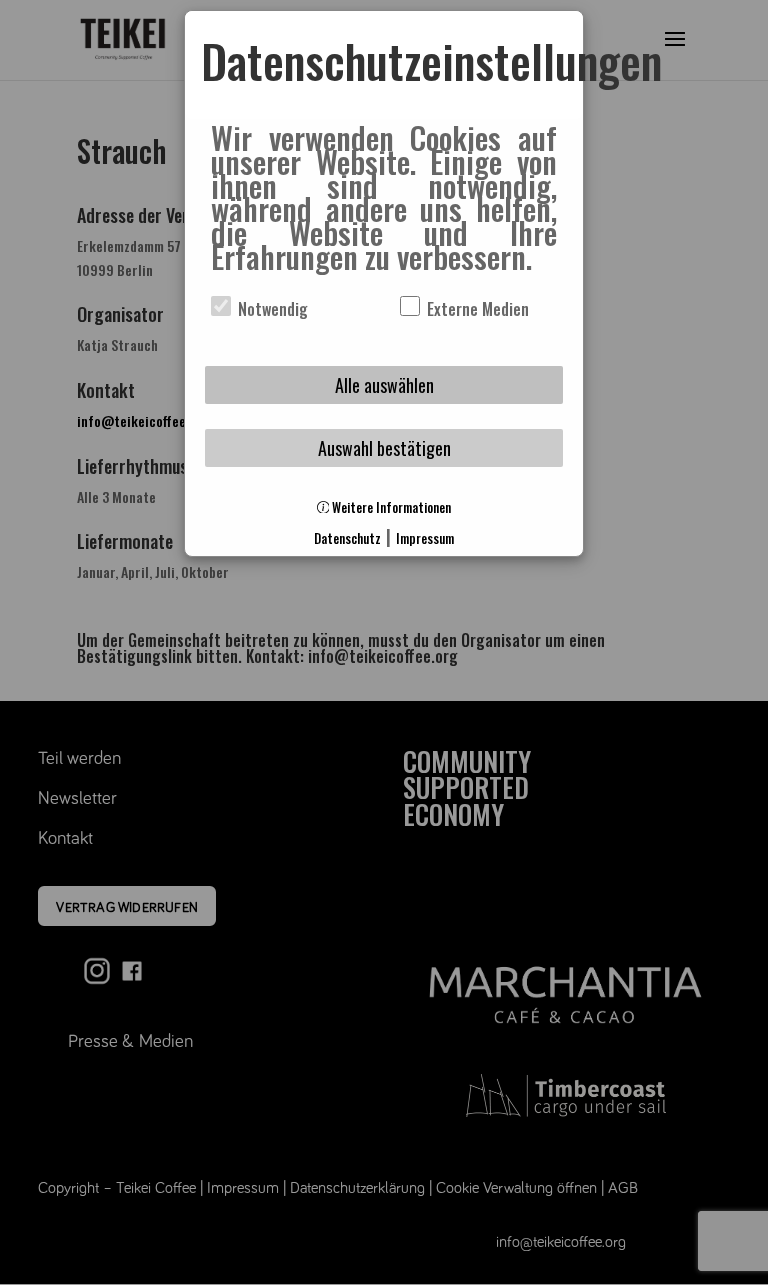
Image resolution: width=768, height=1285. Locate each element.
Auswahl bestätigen (384, 448)
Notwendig (271, 309)
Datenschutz (347, 538)
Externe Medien (476, 309)
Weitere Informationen (390, 507)
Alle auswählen (384, 385)
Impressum (425, 538)
